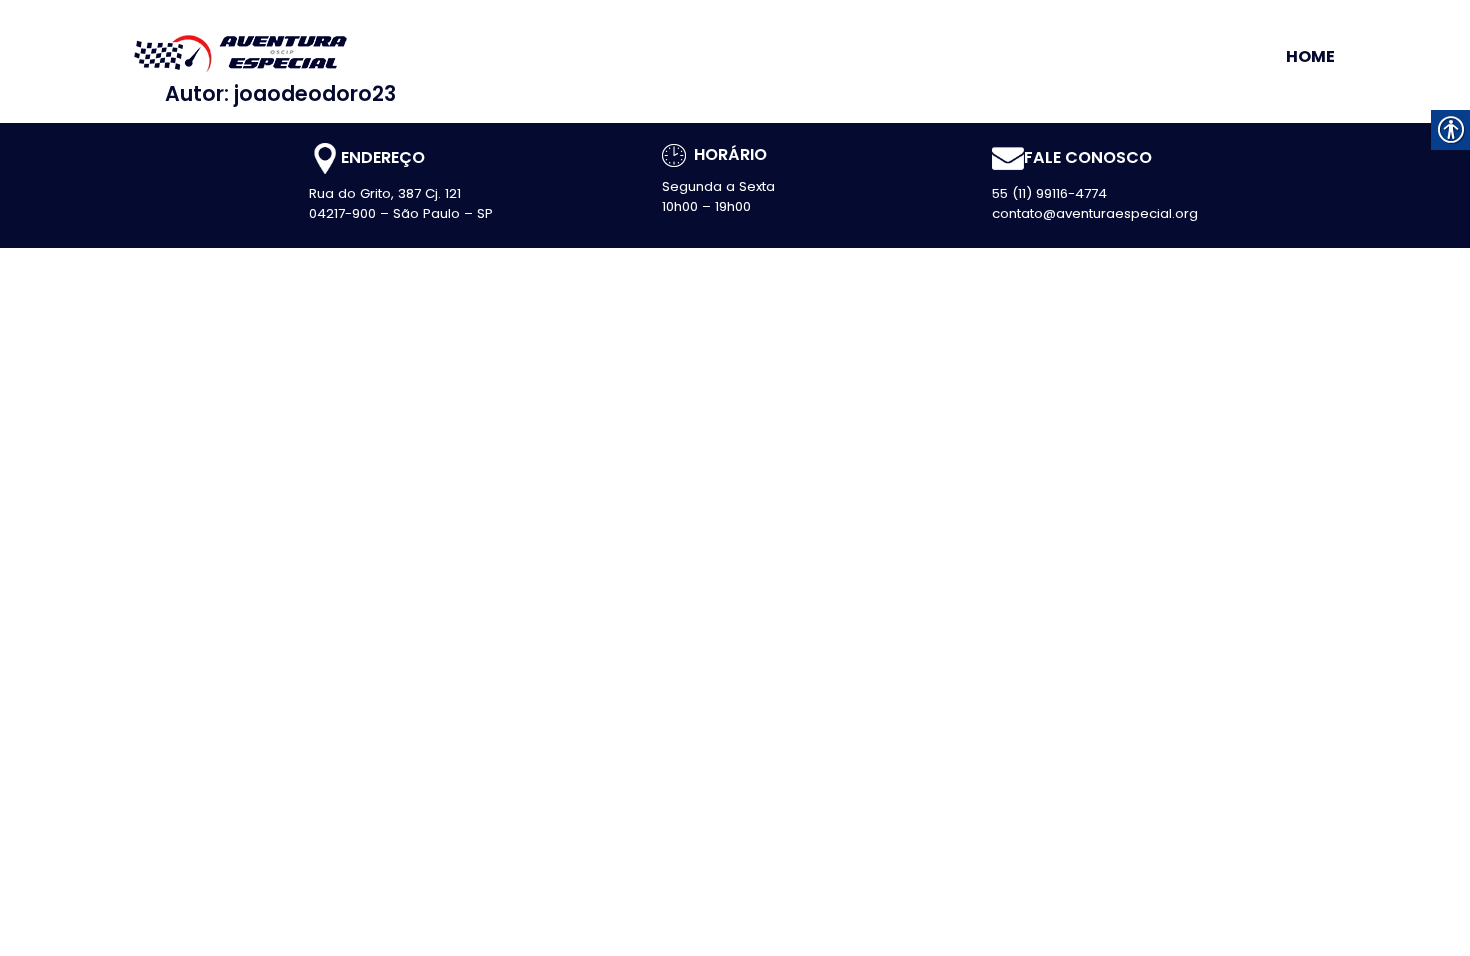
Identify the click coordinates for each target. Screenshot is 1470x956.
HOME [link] (1310, 57)
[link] (240, 52)
